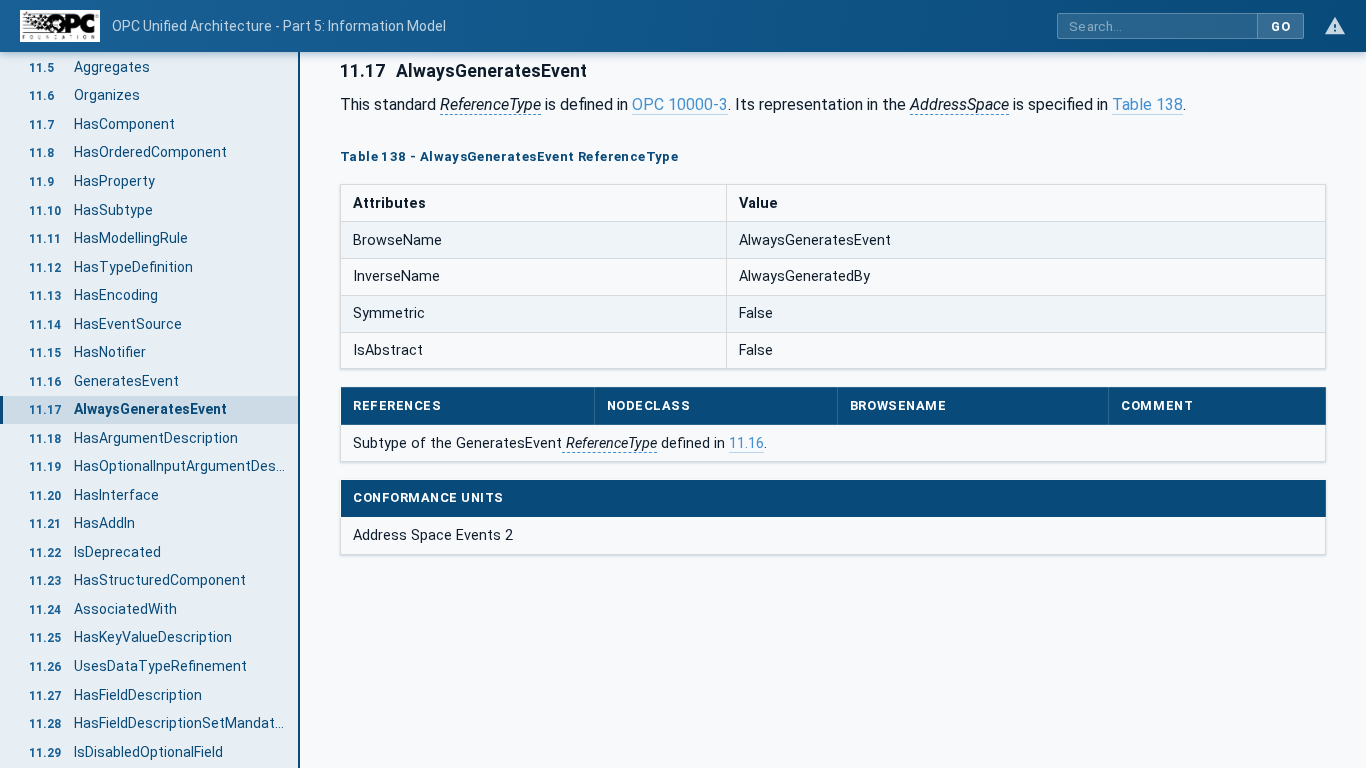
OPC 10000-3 (680, 104)
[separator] (300, 410)
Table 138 (1147, 104)
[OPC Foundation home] (60, 26)
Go (1280, 26)
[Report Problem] (1335, 26)
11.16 (746, 443)
